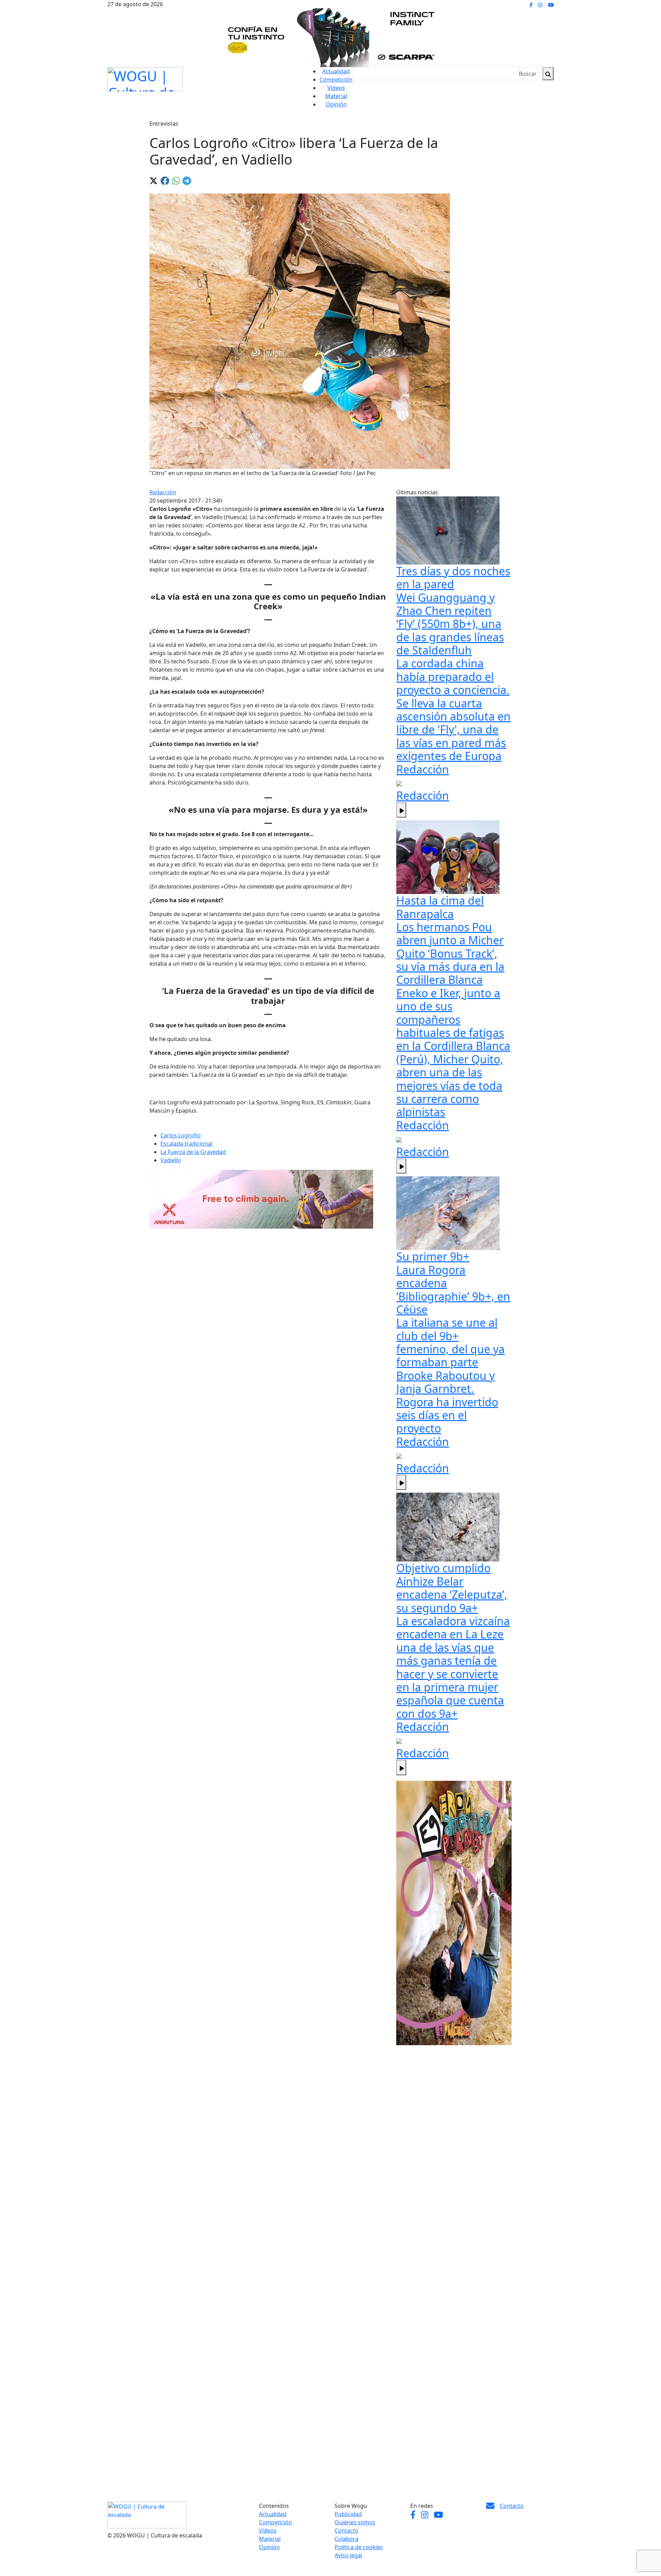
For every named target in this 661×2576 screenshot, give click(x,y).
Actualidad (336, 71)
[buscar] (548, 74)
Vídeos (336, 88)
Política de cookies (359, 2547)
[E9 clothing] (454, 1913)
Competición (336, 80)
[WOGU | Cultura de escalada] (145, 78)
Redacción (163, 492)
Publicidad (348, 2514)
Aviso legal (348, 2555)
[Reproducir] (401, 810)
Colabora (347, 2539)
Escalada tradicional (186, 1144)
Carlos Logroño (181, 1135)
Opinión (336, 104)
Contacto (347, 2531)
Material (336, 96)
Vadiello (171, 1160)
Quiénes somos (355, 2522)
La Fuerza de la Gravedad (193, 1152)
